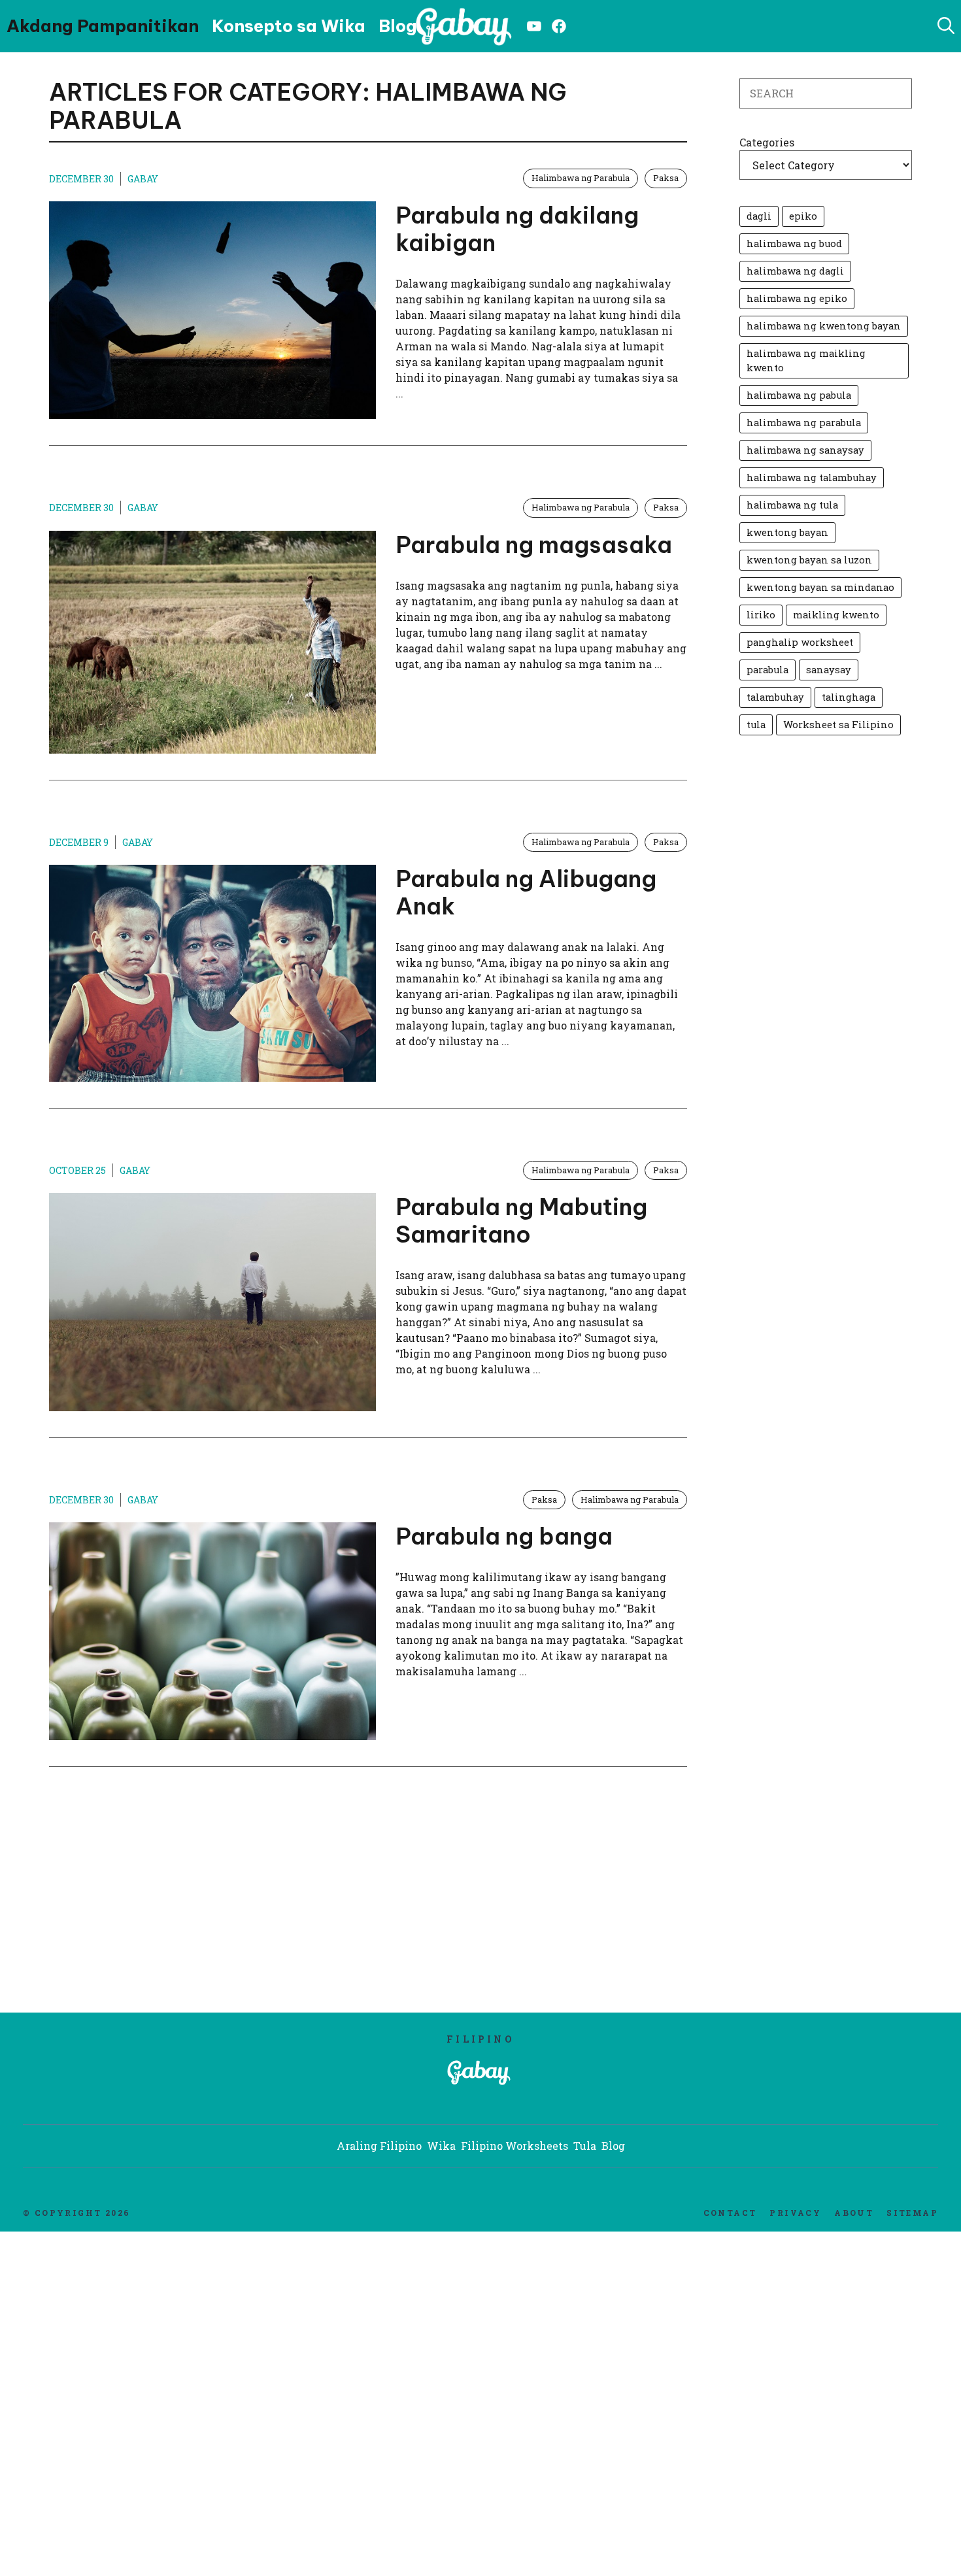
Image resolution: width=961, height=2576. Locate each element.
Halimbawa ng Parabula (581, 178)
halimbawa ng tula (792, 505)
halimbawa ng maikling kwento (806, 360)
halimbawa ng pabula (799, 395)
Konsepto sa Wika (289, 26)
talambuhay (775, 697)
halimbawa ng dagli (795, 271)
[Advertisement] (184, 1901)
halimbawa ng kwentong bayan (824, 326)
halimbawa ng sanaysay (805, 450)
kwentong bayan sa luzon (809, 560)
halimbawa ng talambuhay (812, 477)
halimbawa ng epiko (797, 298)
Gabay (143, 179)
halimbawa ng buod (794, 243)
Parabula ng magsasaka (534, 544)
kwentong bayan (787, 532)
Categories (767, 142)
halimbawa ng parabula (804, 423)
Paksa (666, 178)
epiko (803, 216)
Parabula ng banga (504, 1536)
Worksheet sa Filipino (838, 725)
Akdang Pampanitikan (103, 26)
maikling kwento (836, 615)
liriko (761, 615)
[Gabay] (466, 26)
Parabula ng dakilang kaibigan (517, 229)
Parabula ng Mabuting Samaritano (521, 1220)
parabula (767, 670)
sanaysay (829, 670)
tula (756, 725)
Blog (398, 26)
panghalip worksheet (800, 642)
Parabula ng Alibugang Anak (526, 892)
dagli (759, 216)
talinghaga (849, 697)
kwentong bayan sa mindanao (820, 587)
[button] (946, 26)
